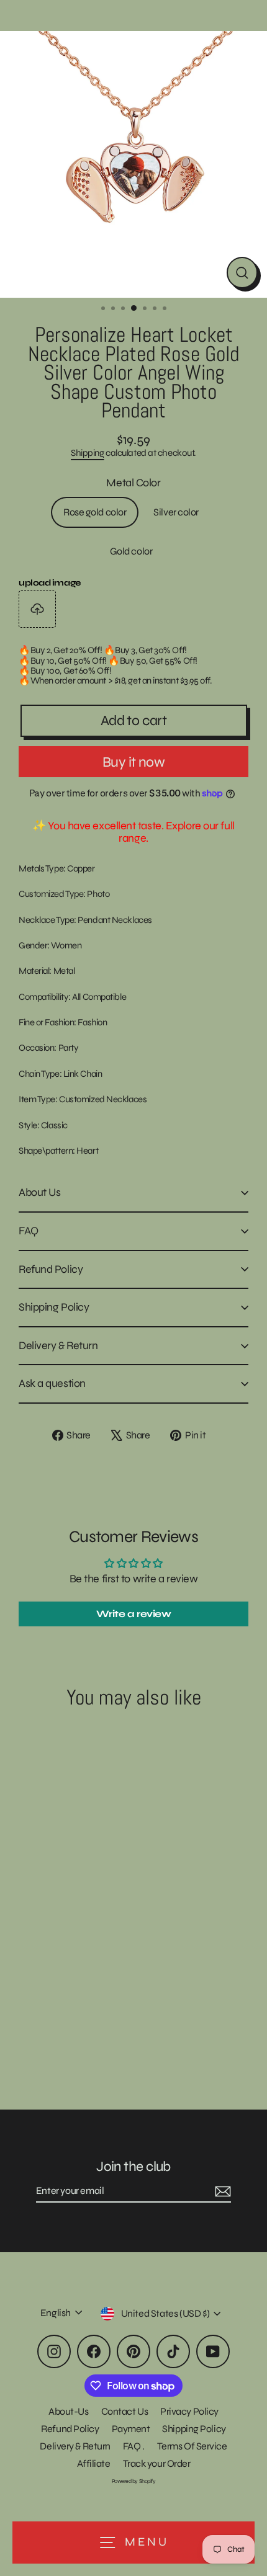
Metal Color (133, 483)
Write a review (134, 1614)
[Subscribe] (221, 2191)
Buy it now (133, 762)
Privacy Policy (189, 2411)
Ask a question (52, 1383)
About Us (39, 1192)
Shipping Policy (54, 1307)
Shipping (87, 453)
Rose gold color (95, 512)
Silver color (176, 512)
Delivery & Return (58, 1345)
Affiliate (94, 2463)
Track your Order (157, 2463)
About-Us (68, 2411)
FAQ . (134, 2446)
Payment (131, 2429)
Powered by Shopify (134, 2481)
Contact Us (125, 2411)
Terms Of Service (192, 2446)
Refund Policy (51, 1269)
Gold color (131, 551)
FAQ (29, 1231)
